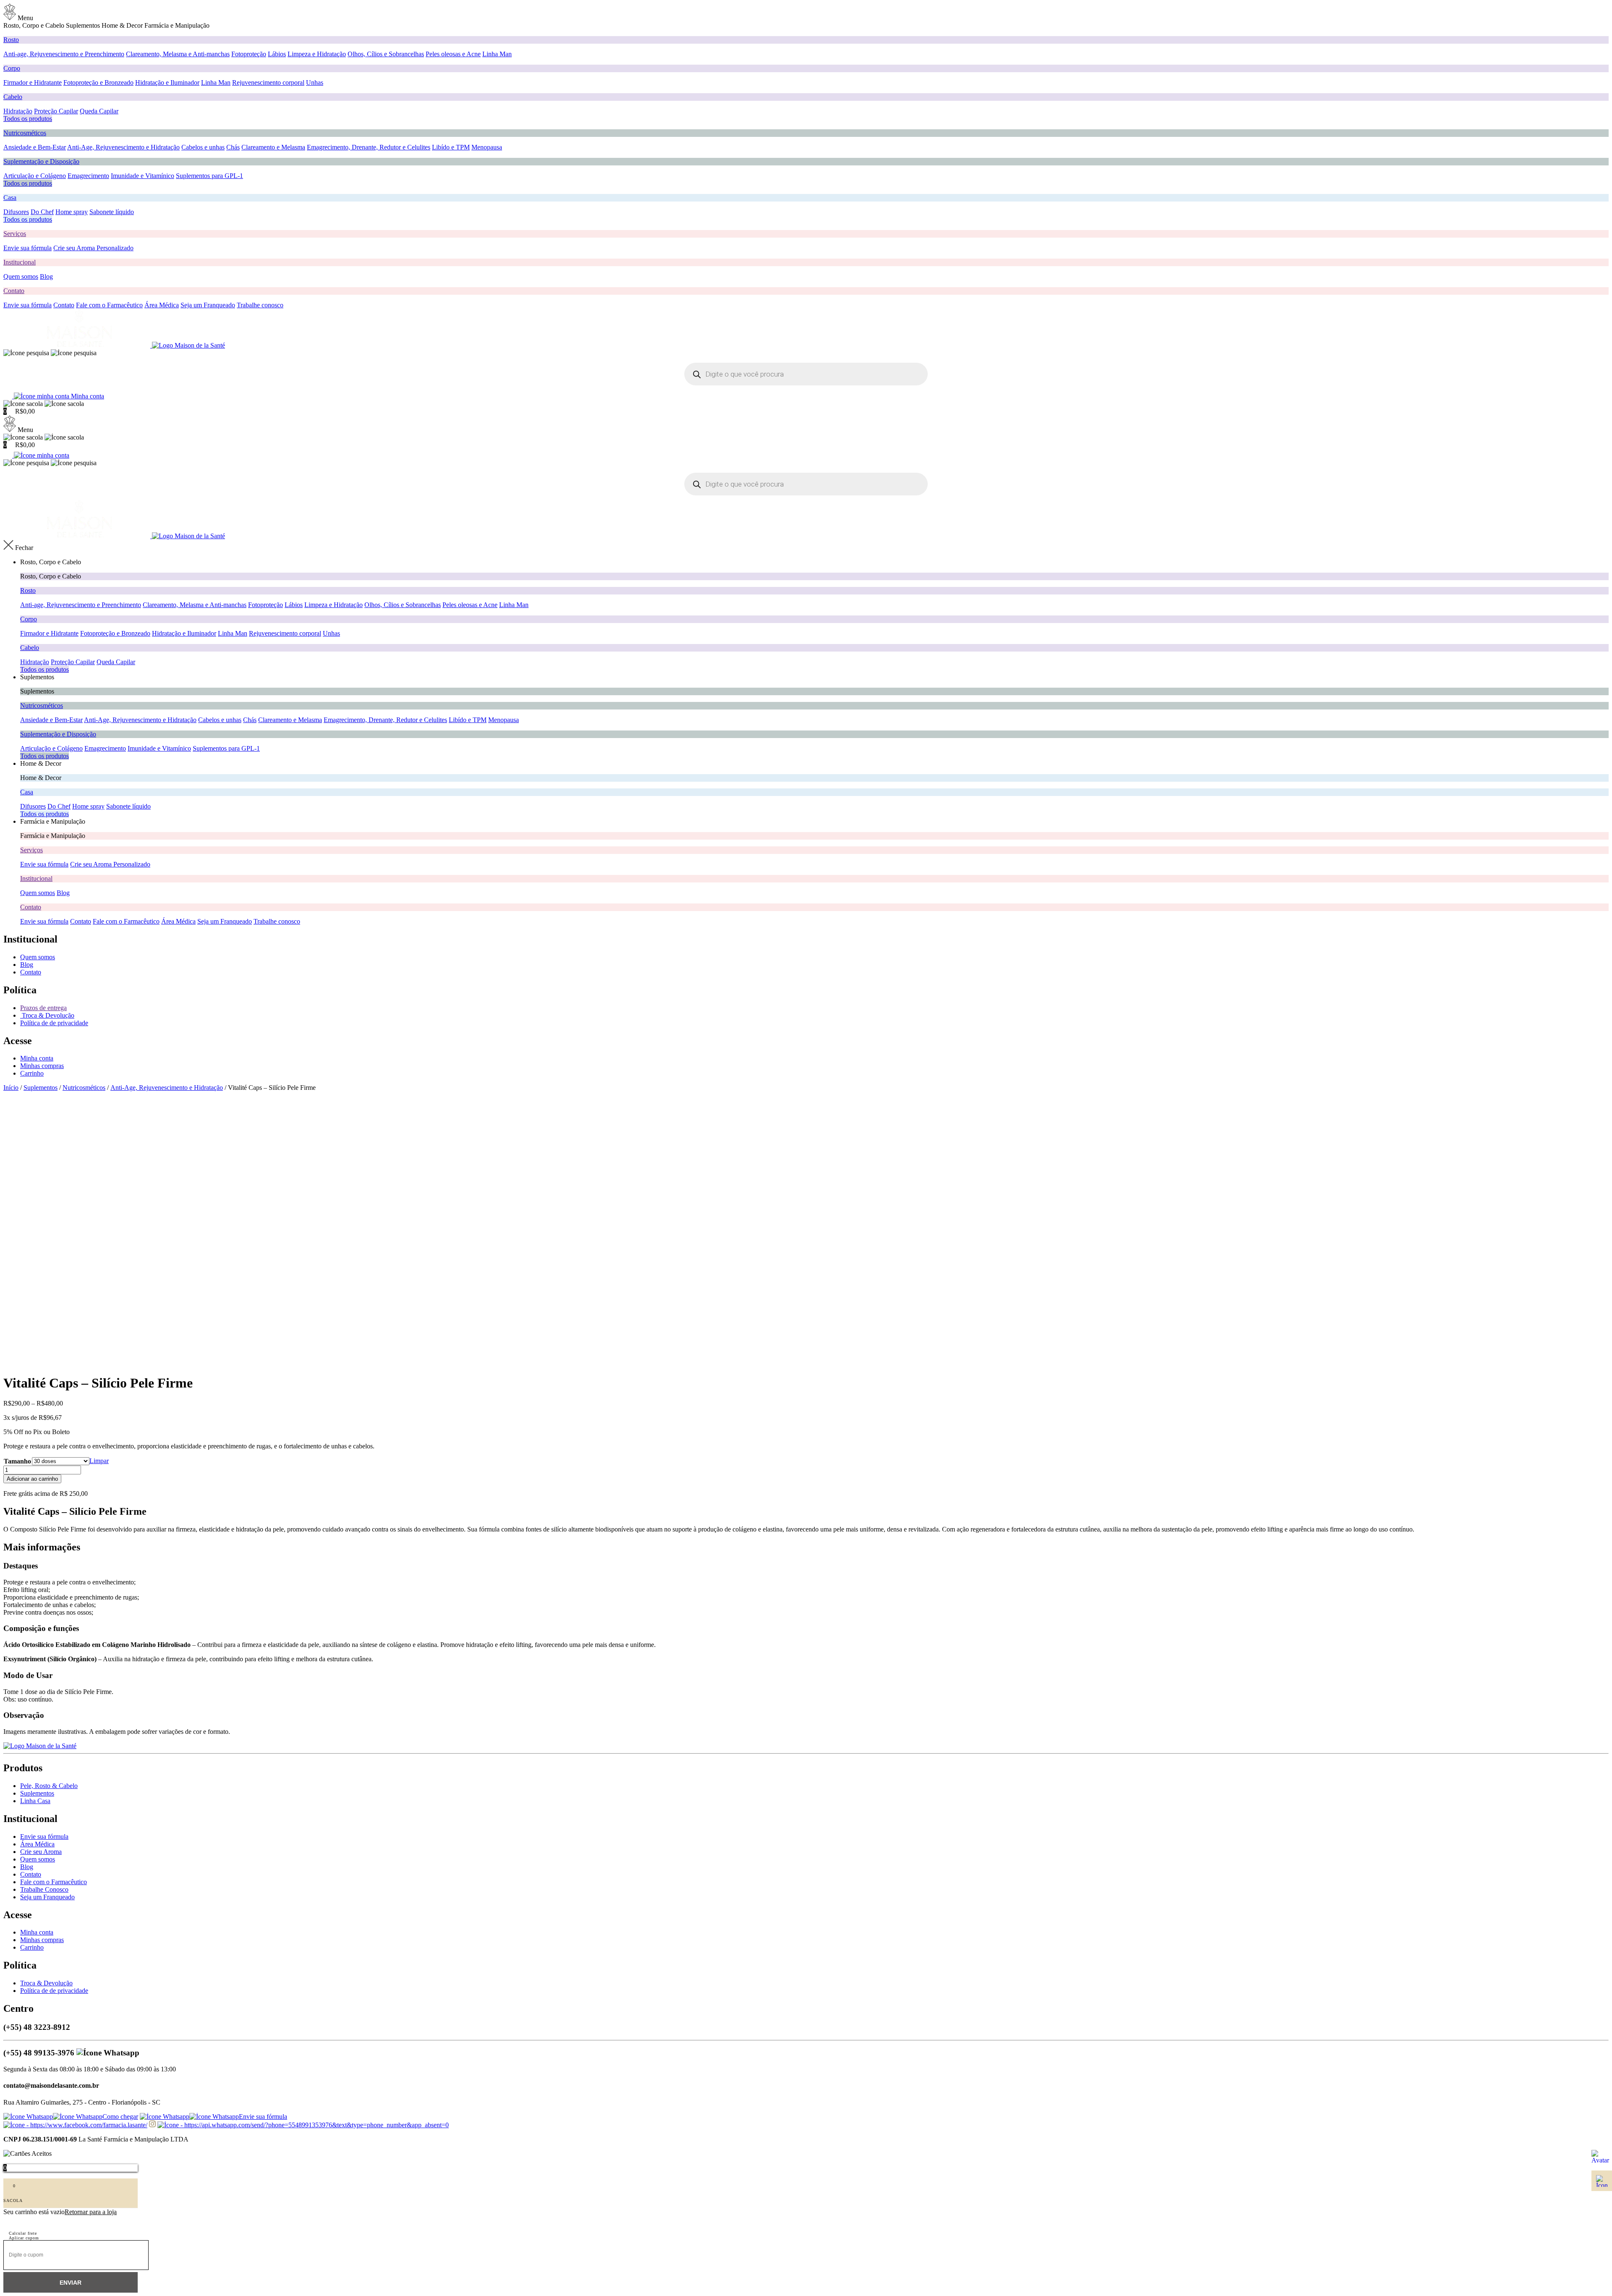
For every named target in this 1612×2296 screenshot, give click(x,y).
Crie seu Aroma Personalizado (93, 248)
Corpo (12, 68)
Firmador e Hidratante (33, 82)
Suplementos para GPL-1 (209, 176)
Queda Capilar (99, 111)
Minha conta (37, 1058)
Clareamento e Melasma (273, 147)
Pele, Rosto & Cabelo (49, 1786)
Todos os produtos (28, 119)
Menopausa (487, 147)
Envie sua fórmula (27, 248)
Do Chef (42, 212)
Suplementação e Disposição (41, 161)
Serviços (15, 234)
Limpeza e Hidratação (317, 54)
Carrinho (32, 1073)
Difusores (16, 212)
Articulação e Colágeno (35, 176)
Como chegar (120, 2117)
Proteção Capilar (56, 111)
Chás (233, 147)
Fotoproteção (249, 54)
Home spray (72, 212)
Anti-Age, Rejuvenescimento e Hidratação (123, 147)
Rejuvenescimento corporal (268, 82)
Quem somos (21, 276)
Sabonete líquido (112, 212)
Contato (14, 291)
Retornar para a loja (91, 2212)
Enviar (71, 2283)
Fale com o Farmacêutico (109, 305)
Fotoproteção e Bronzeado (98, 82)
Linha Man (497, 54)
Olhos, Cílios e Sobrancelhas (386, 54)
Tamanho (17, 1461)
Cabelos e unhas (203, 147)
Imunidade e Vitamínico (143, 176)
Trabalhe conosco (260, 305)
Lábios (277, 54)
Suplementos (41, 1088)
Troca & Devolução (47, 1015)
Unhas (315, 82)
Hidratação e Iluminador (167, 82)
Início (11, 1088)
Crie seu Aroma (41, 1852)
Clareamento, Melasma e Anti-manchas (178, 54)
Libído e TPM (451, 147)
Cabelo (13, 97)
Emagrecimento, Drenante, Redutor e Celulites (369, 147)
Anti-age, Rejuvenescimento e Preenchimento (64, 54)
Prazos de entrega (43, 1008)
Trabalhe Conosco (44, 1889)
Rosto (11, 40)
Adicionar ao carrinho (32, 1479)
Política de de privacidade (54, 1023)
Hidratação (18, 111)
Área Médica (162, 305)
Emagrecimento (88, 176)
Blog (46, 276)
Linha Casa (35, 1801)
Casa (10, 198)
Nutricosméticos (25, 133)
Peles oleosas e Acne (453, 54)
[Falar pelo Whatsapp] (1602, 2160)
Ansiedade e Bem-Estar (35, 147)
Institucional (20, 262)
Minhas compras (42, 1066)
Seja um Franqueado (208, 305)
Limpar (99, 1461)
